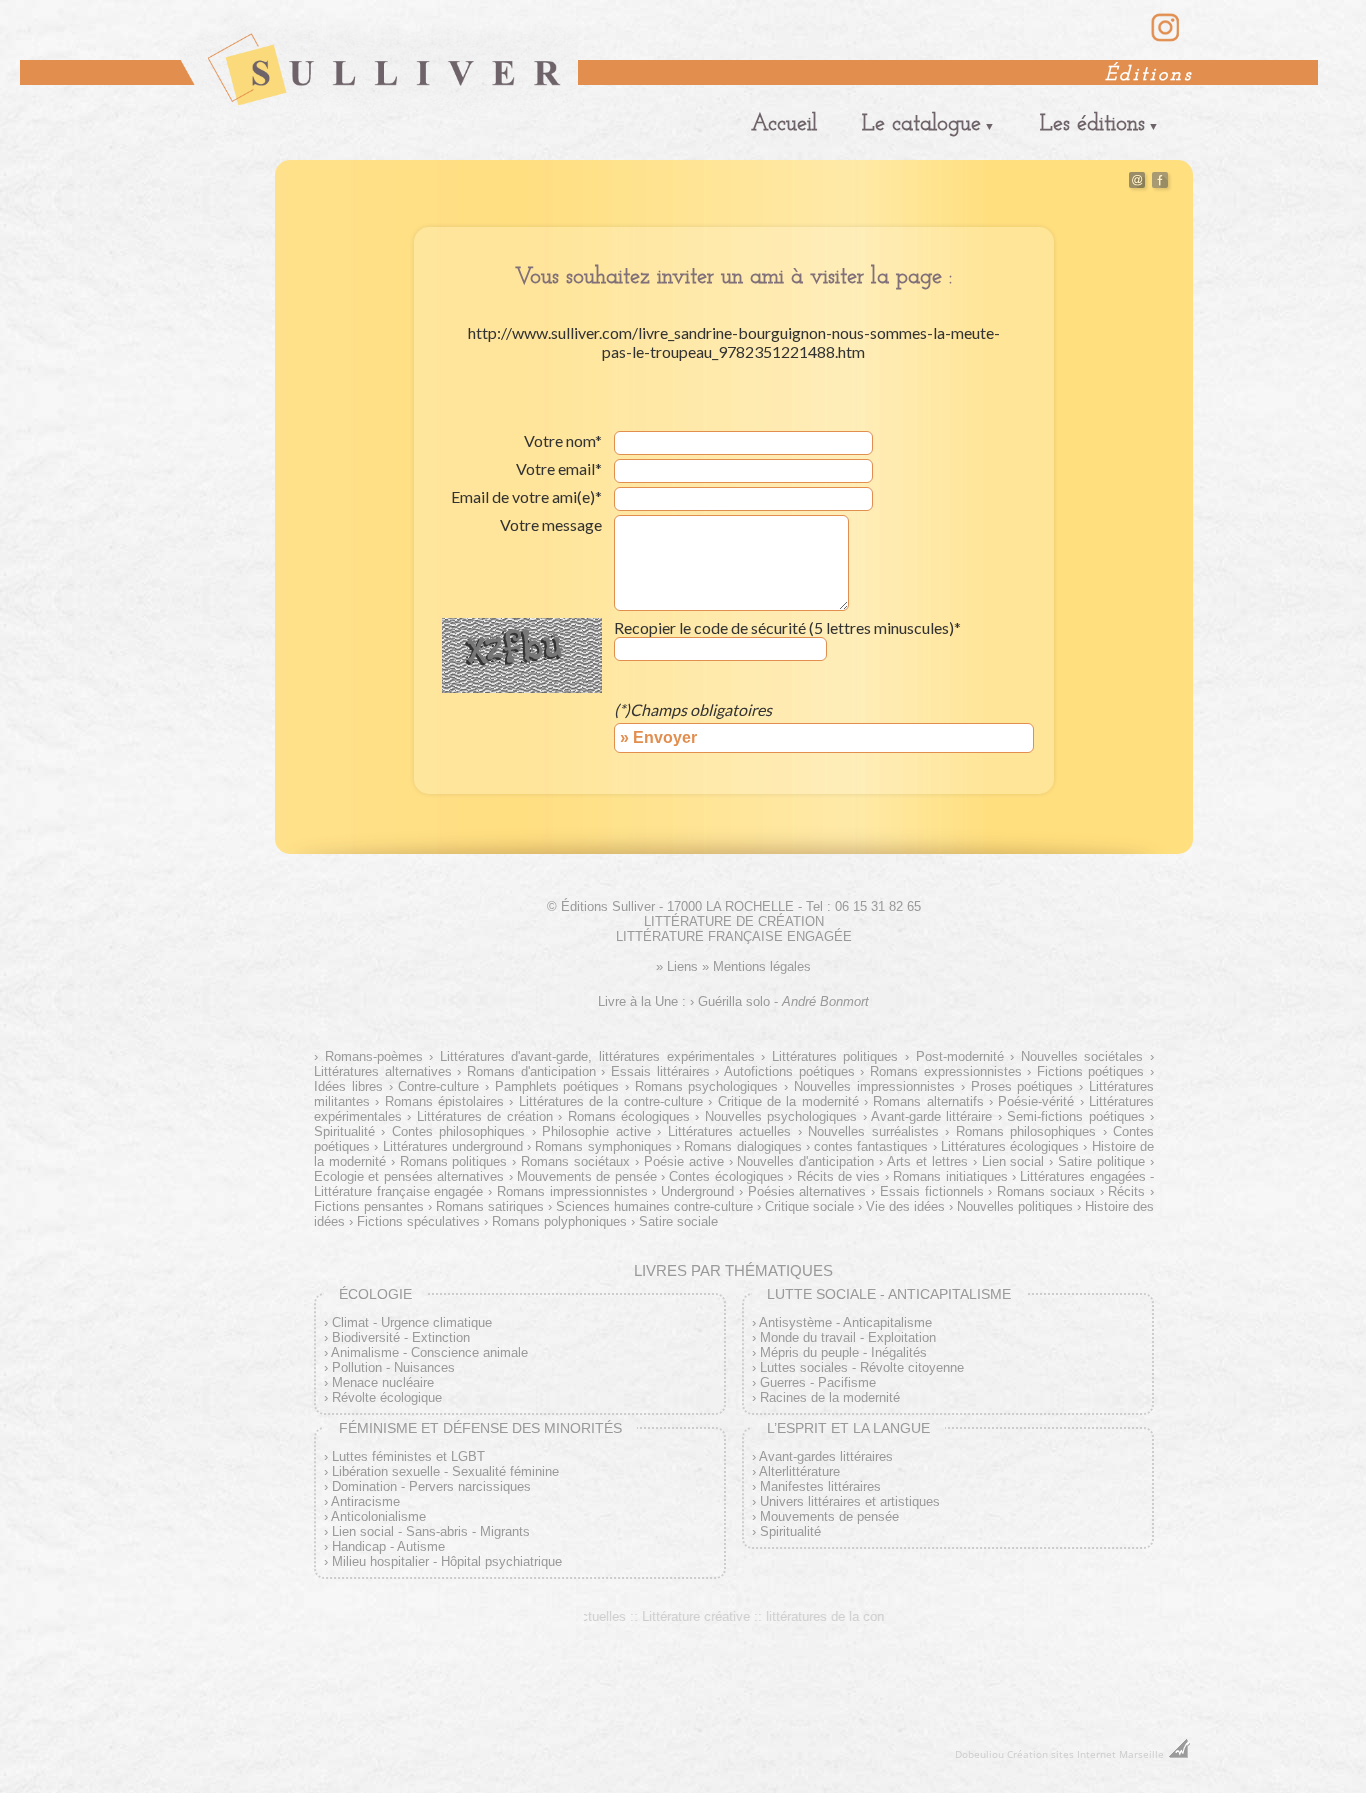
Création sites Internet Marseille (1085, 1754)
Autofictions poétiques (789, 1071)
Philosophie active (596, 1131)
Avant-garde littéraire (931, 1116)
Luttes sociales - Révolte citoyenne (862, 1367)
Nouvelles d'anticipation (805, 1161)
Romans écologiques (629, 1116)
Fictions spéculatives (418, 1221)
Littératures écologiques (1010, 1146)
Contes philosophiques (458, 1131)
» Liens (677, 966)
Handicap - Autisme (388, 1546)
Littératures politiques (835, 1056)
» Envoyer (658, 737)
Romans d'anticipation (531, 1071)
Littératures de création (484, 1116)
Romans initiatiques (950, 1176)
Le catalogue (921, 124)
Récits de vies (838, 1176)
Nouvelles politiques (1015, 1206)
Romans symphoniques (603, 1146)
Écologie (375, 1294)
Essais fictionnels (932, 1191)
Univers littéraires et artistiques (850, 1501)
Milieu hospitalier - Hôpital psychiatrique (447, 1561)
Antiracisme (365, 1501)
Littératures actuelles (729, 1131)
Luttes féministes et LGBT (408, 1456)
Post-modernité (960, 1056)
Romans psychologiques (707, 1086)
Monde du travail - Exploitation (848, 1337)
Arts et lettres (927, 1161)
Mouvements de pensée (587, 1176)
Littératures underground (453, 1146)
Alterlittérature (799, 1471)
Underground (697, 1191)
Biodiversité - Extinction (401, 1337)
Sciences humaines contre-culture (654, 1206)
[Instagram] (1165, 39)
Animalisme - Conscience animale (429, 1352)
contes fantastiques (871, 1146)
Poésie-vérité (1036, 1101)
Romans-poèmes (374, 1056)
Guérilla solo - (783, 1001)
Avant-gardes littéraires (826, 1456)
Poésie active (684, 1161)
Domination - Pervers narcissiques (431, 1486)
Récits (1126, 1191)
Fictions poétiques (1090, 1071)
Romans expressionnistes (945, 1071)
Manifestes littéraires (820, 1486)
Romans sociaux (1046, 1191)
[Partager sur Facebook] (1160, 183)
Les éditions (1092, 124)
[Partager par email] (1137, 183)
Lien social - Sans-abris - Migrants (431, 1531)
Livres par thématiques (733, 1270)
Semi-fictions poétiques (1075, 1116)
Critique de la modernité (788, 1101)
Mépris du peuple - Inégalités (843, 1352)
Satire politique (1101, 1161)
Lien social (1013, 1161)
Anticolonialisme (378, 1516)
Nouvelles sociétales (1082, 1056)
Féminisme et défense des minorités (480, 1428)
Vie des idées (905, 1206)
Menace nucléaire (383, 1382)
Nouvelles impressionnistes (874, 1086)
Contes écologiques (726, 1176)
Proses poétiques (1022, 1086)
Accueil (784, 124)
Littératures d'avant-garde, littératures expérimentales (597, 1056)
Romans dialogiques (742, 1146)
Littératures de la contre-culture (610, 1101)
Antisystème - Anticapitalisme (845, 1322)
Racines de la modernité (830, 1397)
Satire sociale (678, 1221)
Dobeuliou (979, 1754)
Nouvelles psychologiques (781, 1116)
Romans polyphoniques (559, 1221)
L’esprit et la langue (848, 1428)
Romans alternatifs (928, 1101)
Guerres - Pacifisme (818, 1382)
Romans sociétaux (575, 1161)
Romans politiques (454, 1161)
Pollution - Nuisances (393, 1367)
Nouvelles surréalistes (873, 1131)
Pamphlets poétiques (557, 1086)
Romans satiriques (490, 1206)
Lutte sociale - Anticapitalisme (889, 1294)
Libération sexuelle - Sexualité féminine (445, 1471)
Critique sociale (809, 1206)
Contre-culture (438, 1086)
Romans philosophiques (1026, 1131)
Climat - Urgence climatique (412, 1322)
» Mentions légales (756, 966)
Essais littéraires (660, 1071)
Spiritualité (790, 1531)
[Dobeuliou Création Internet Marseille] (1179, 1754)
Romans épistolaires (444, 1101)
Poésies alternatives (807, 1191)
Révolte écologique (387, 1397)
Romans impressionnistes (572, 1191)
